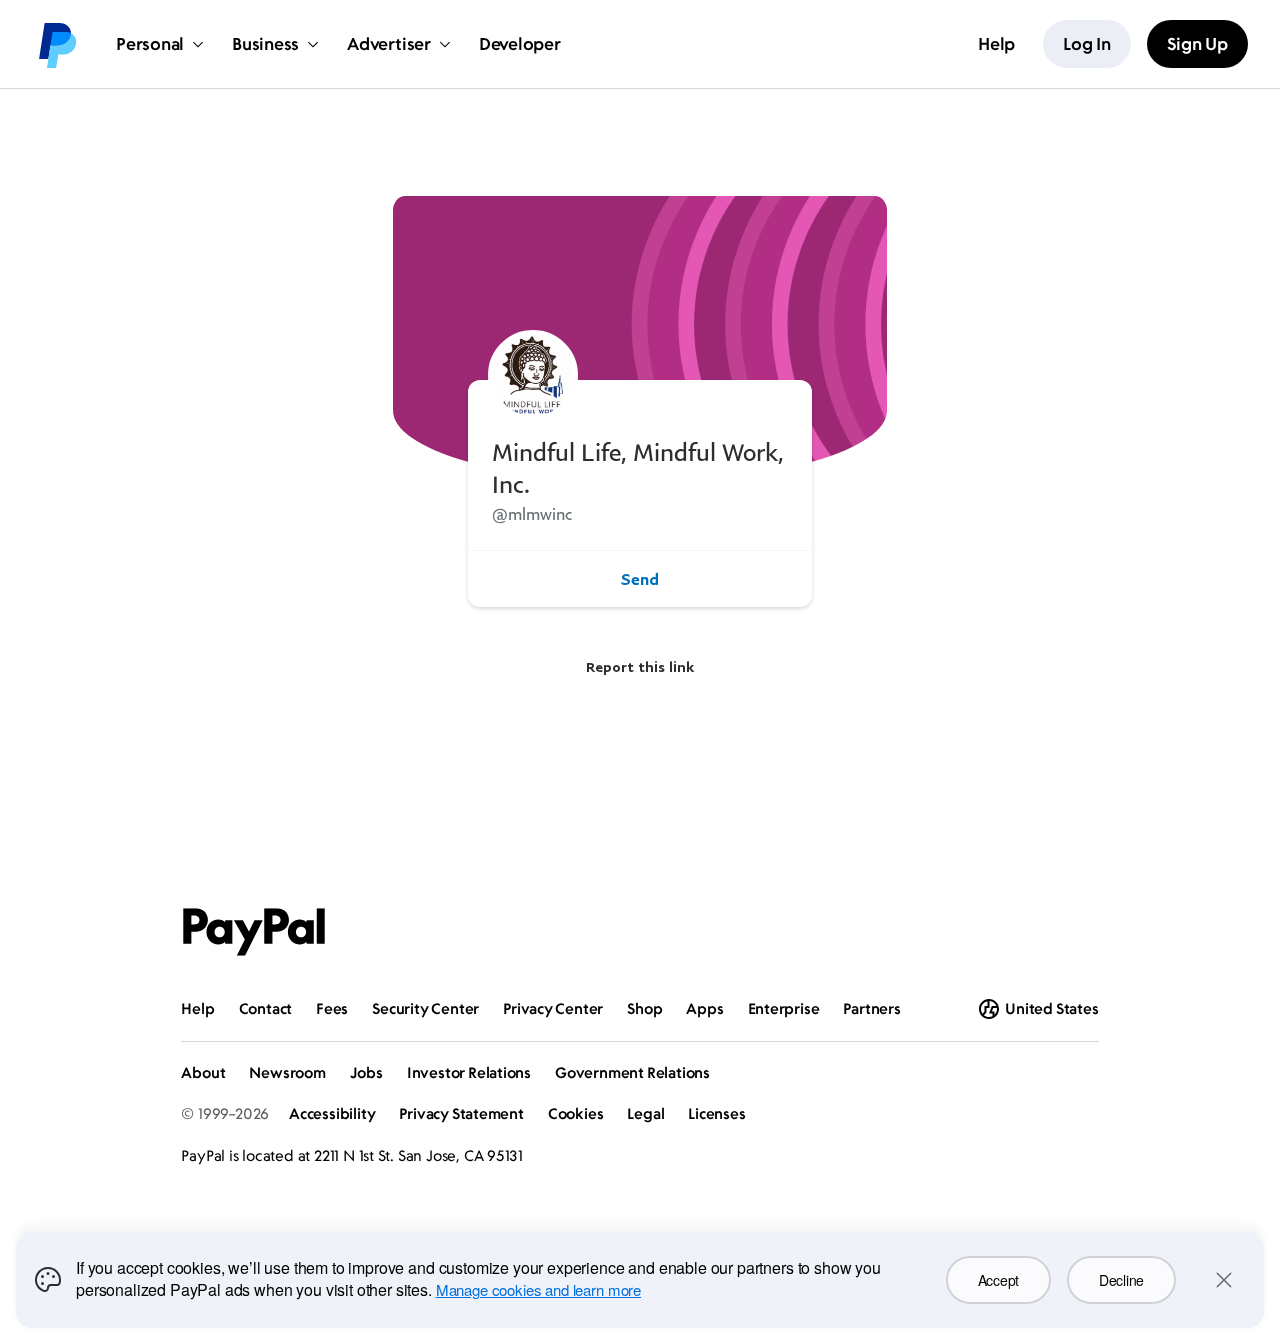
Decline (1121, 1280)
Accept (998, 1280)
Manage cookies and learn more (538, 1289)
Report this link (640, 666)
